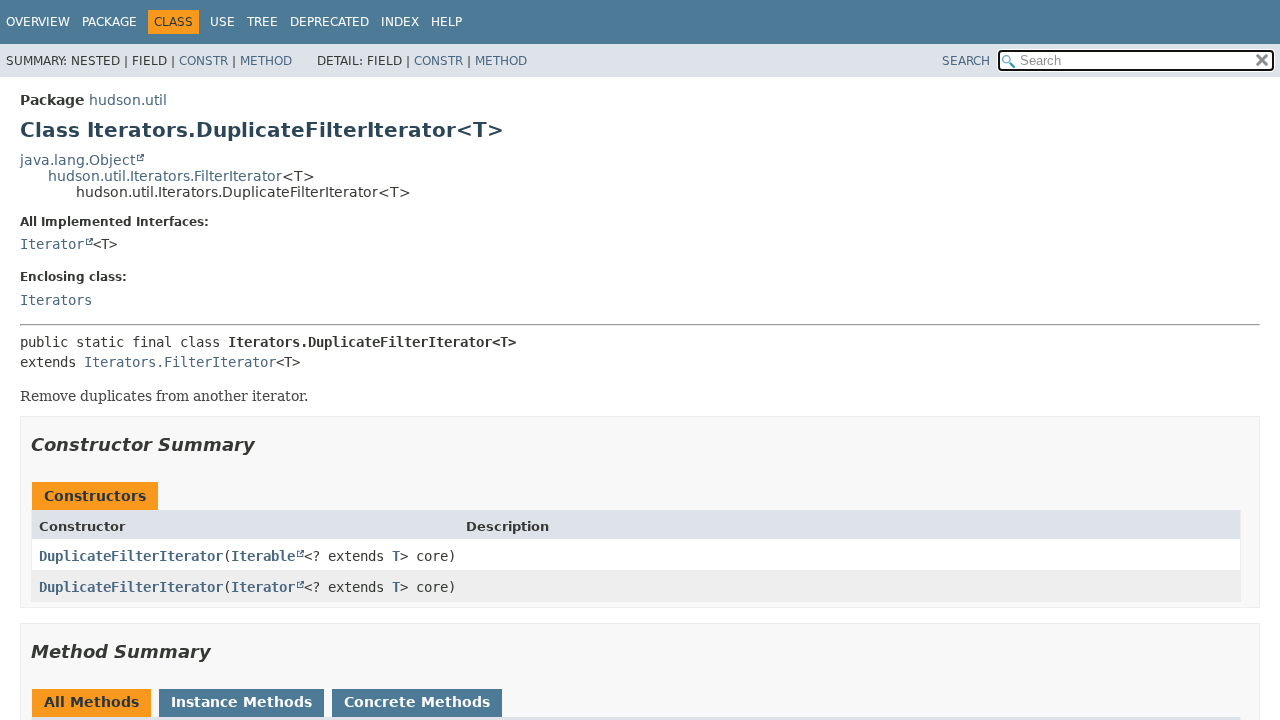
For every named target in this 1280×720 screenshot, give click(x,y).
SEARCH (966, 61)
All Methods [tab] (91, 702)
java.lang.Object (77, 160)
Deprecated (329, 22)
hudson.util (128, 100)
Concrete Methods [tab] (417, 702)
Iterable (263, 556)
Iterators (56, 300)
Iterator (52, 244)
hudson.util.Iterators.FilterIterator (165, 176)
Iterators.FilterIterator (180, 362)
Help (446, 22)
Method (266, 61)
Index (400, 22)
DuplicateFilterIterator (131, 556)
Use (222, 22)
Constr (203, 61)
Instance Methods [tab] (241, 702)
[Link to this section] (269, 444)
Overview (38, 22)
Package (109, 22)
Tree (262, 22)
